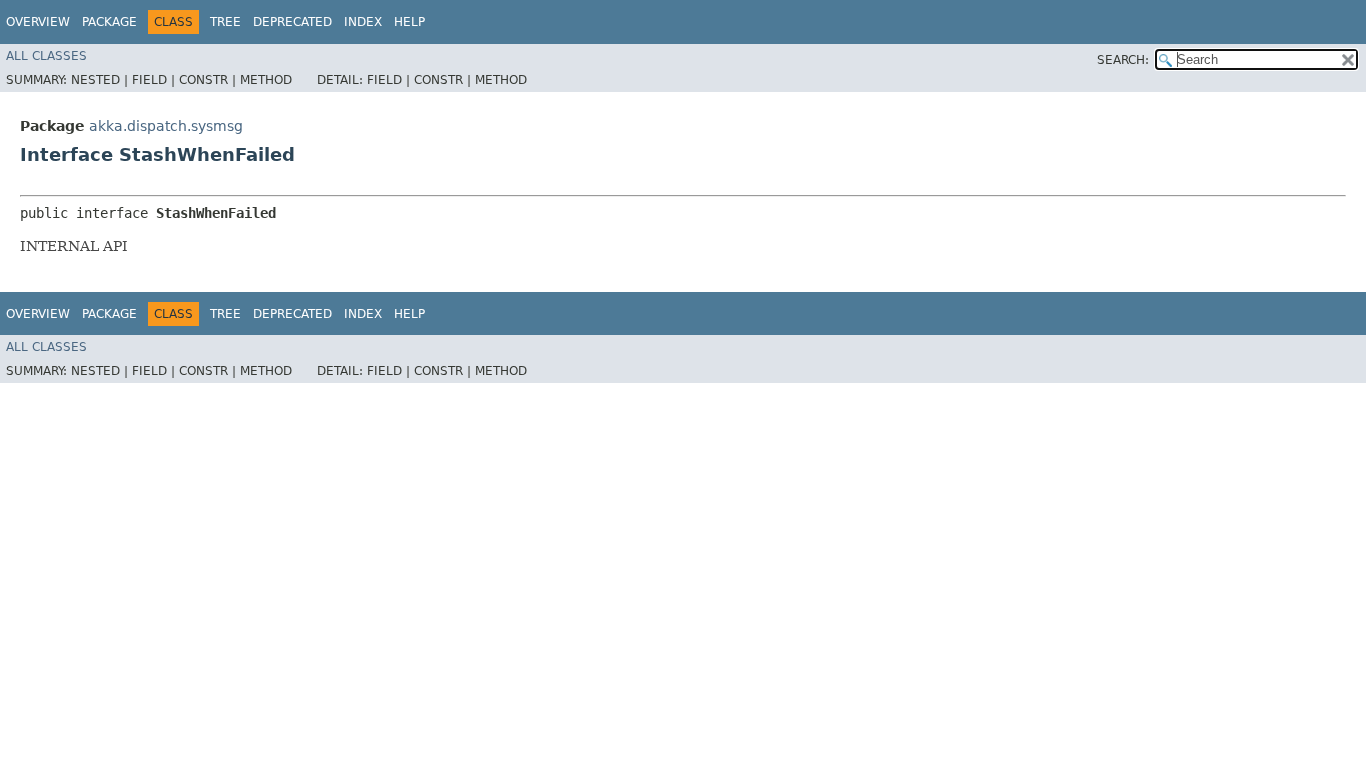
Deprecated (292, 22)
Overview (38, 22)
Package (109, 22)
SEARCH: (1123, 60)
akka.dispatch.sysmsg (166, 126)
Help (409, 22)
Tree (225, 22)
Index (363, 22)
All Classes (46, 56)
